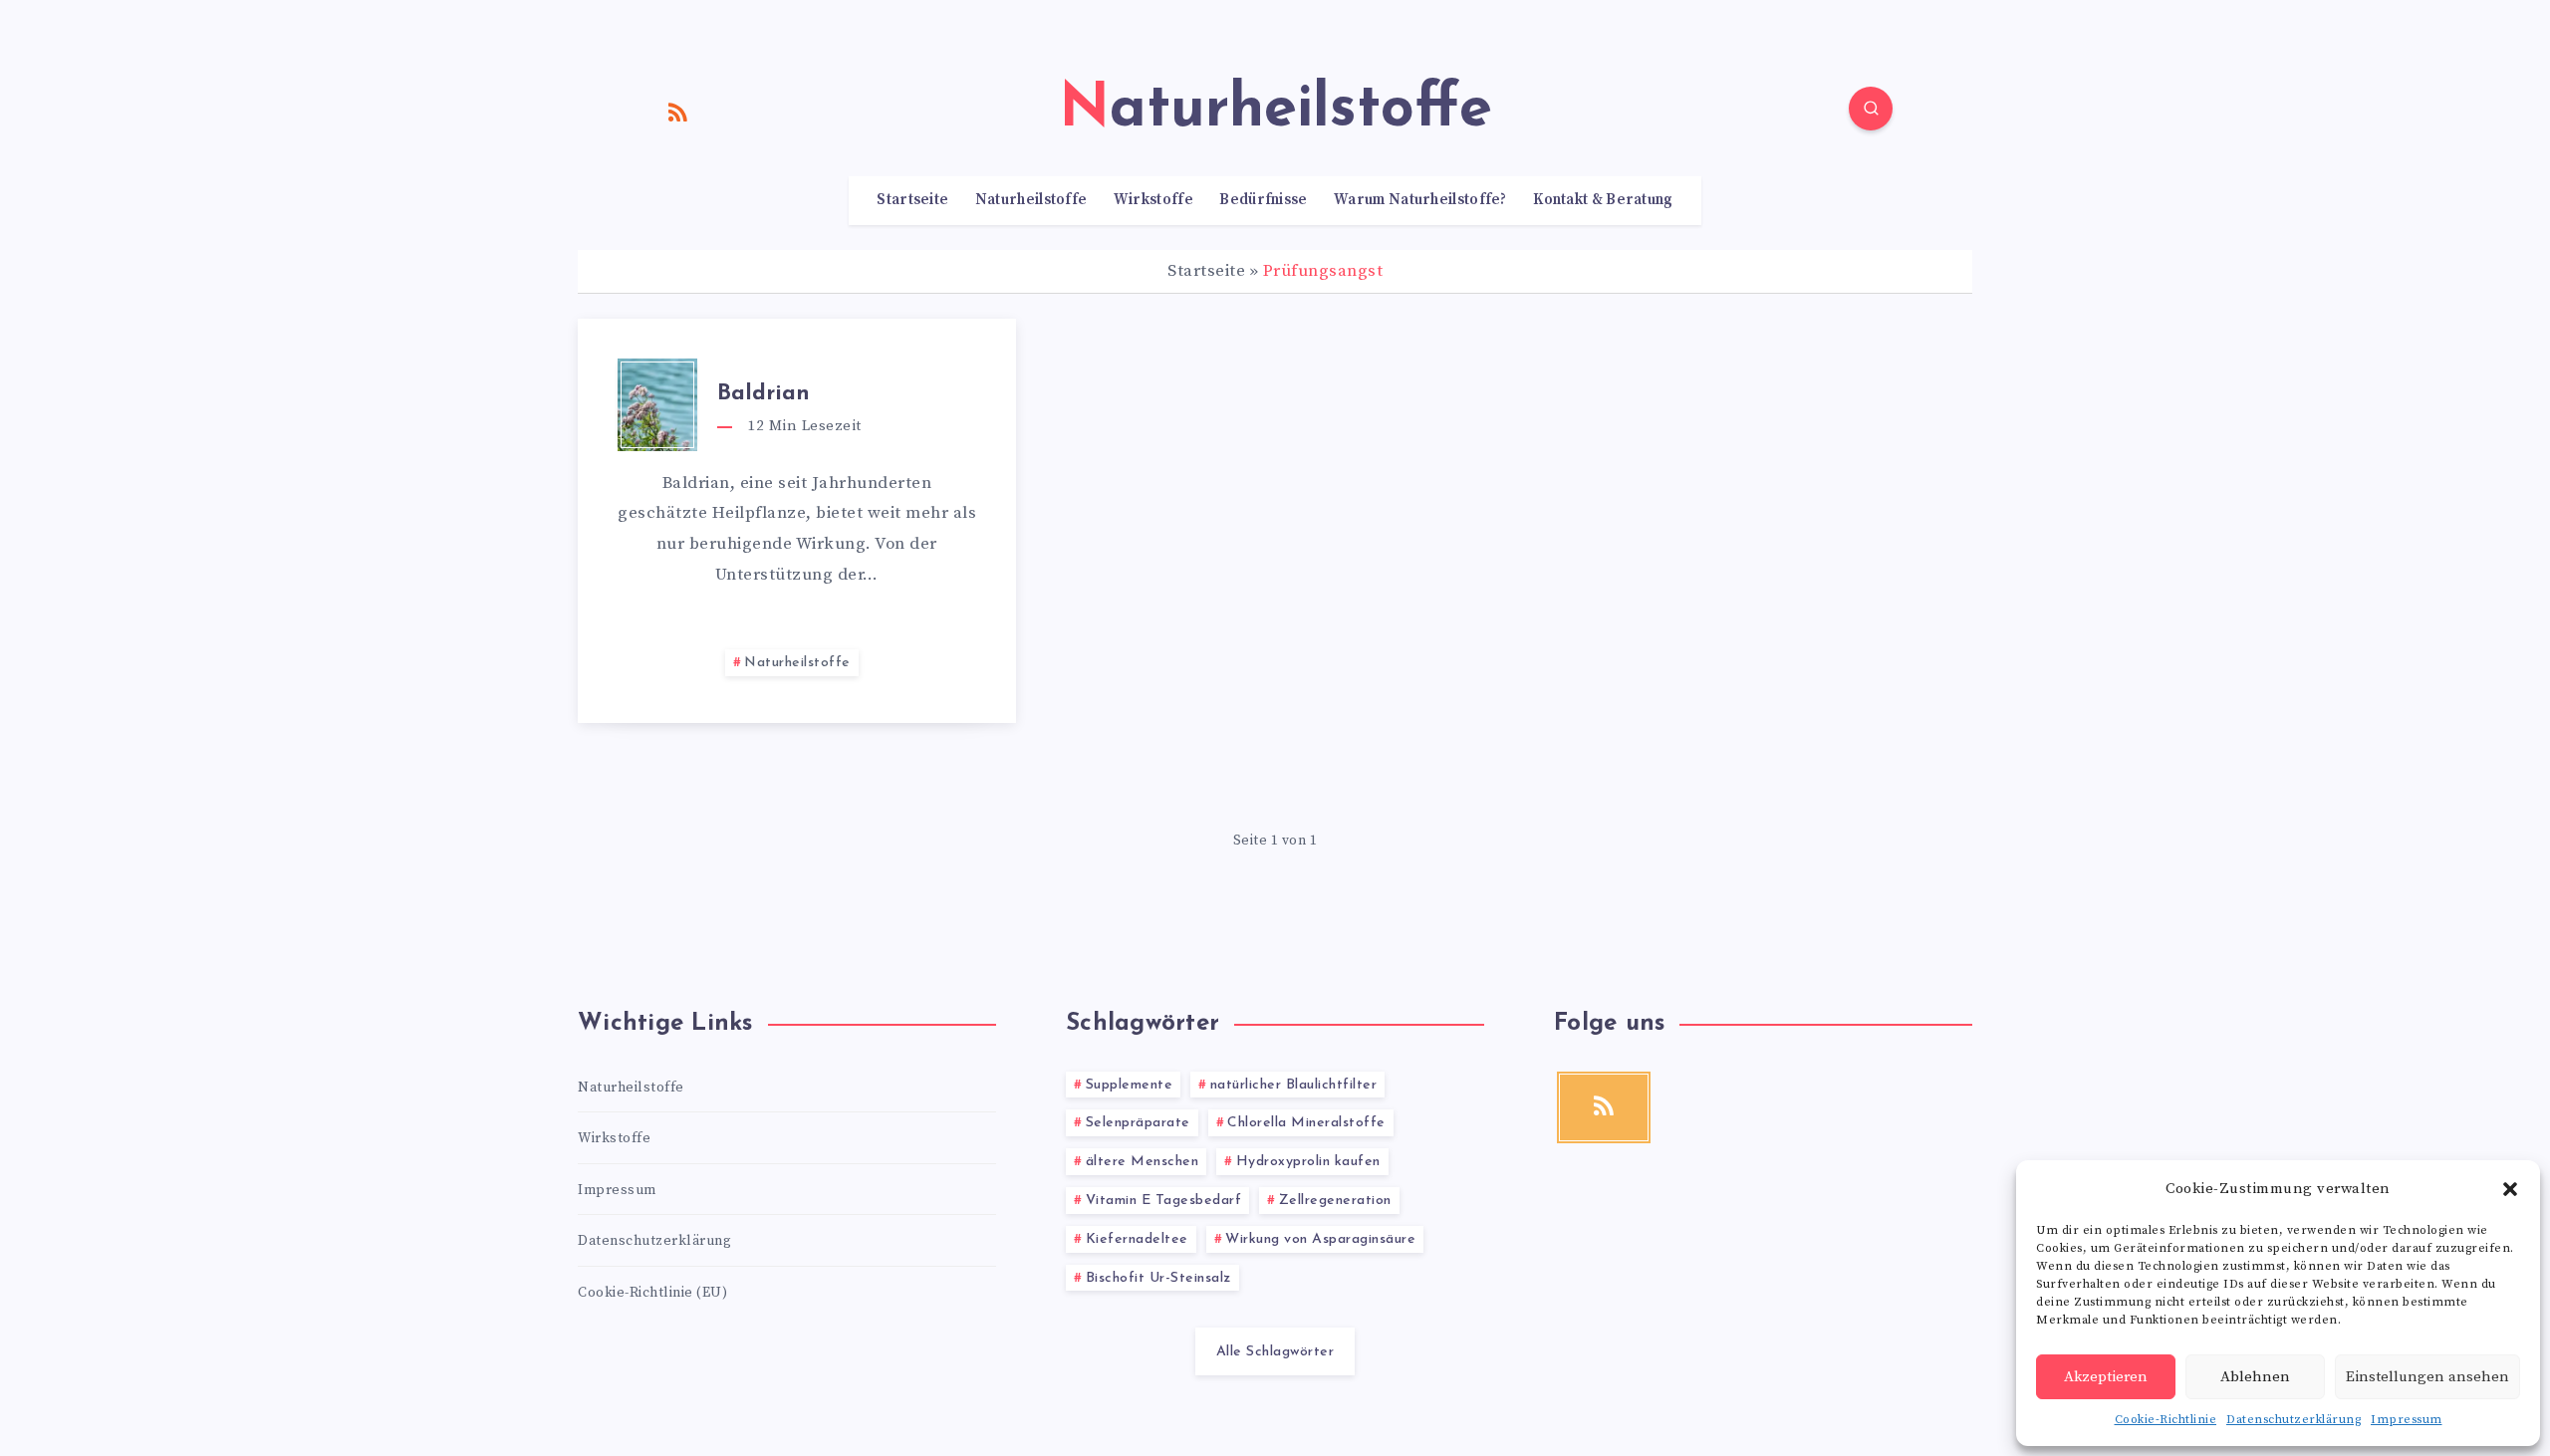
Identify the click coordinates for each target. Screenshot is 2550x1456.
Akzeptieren (2106, 1377)
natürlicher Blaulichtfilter (1294, 1085)
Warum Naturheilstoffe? (1420, 200)
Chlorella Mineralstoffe (1306, 1123)
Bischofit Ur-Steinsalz (1158, 1278)
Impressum (2407, 1420)
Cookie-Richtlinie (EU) (652, 1293)
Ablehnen (2255, 1377)
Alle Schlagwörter (1275, 1352)
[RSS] (678, 112)
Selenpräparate (1138, 1123)
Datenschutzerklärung (2294, 1420)
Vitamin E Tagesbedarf (1164, 1201)
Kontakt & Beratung (1603, 200)
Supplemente (1130, 1085)
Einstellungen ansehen (2427, 1377)
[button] (2510, 1189)
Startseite (912, 200)
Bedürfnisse (1263, 200)
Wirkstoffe (1153, 200)
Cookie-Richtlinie (2166, 1420)
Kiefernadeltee (1137, 1239)
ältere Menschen (1143, 1162)
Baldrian (764, 394)
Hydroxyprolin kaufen (1308, 1162)
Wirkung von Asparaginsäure (1320, 1239)
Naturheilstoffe (1031, 200)
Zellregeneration (1335, 1201)
